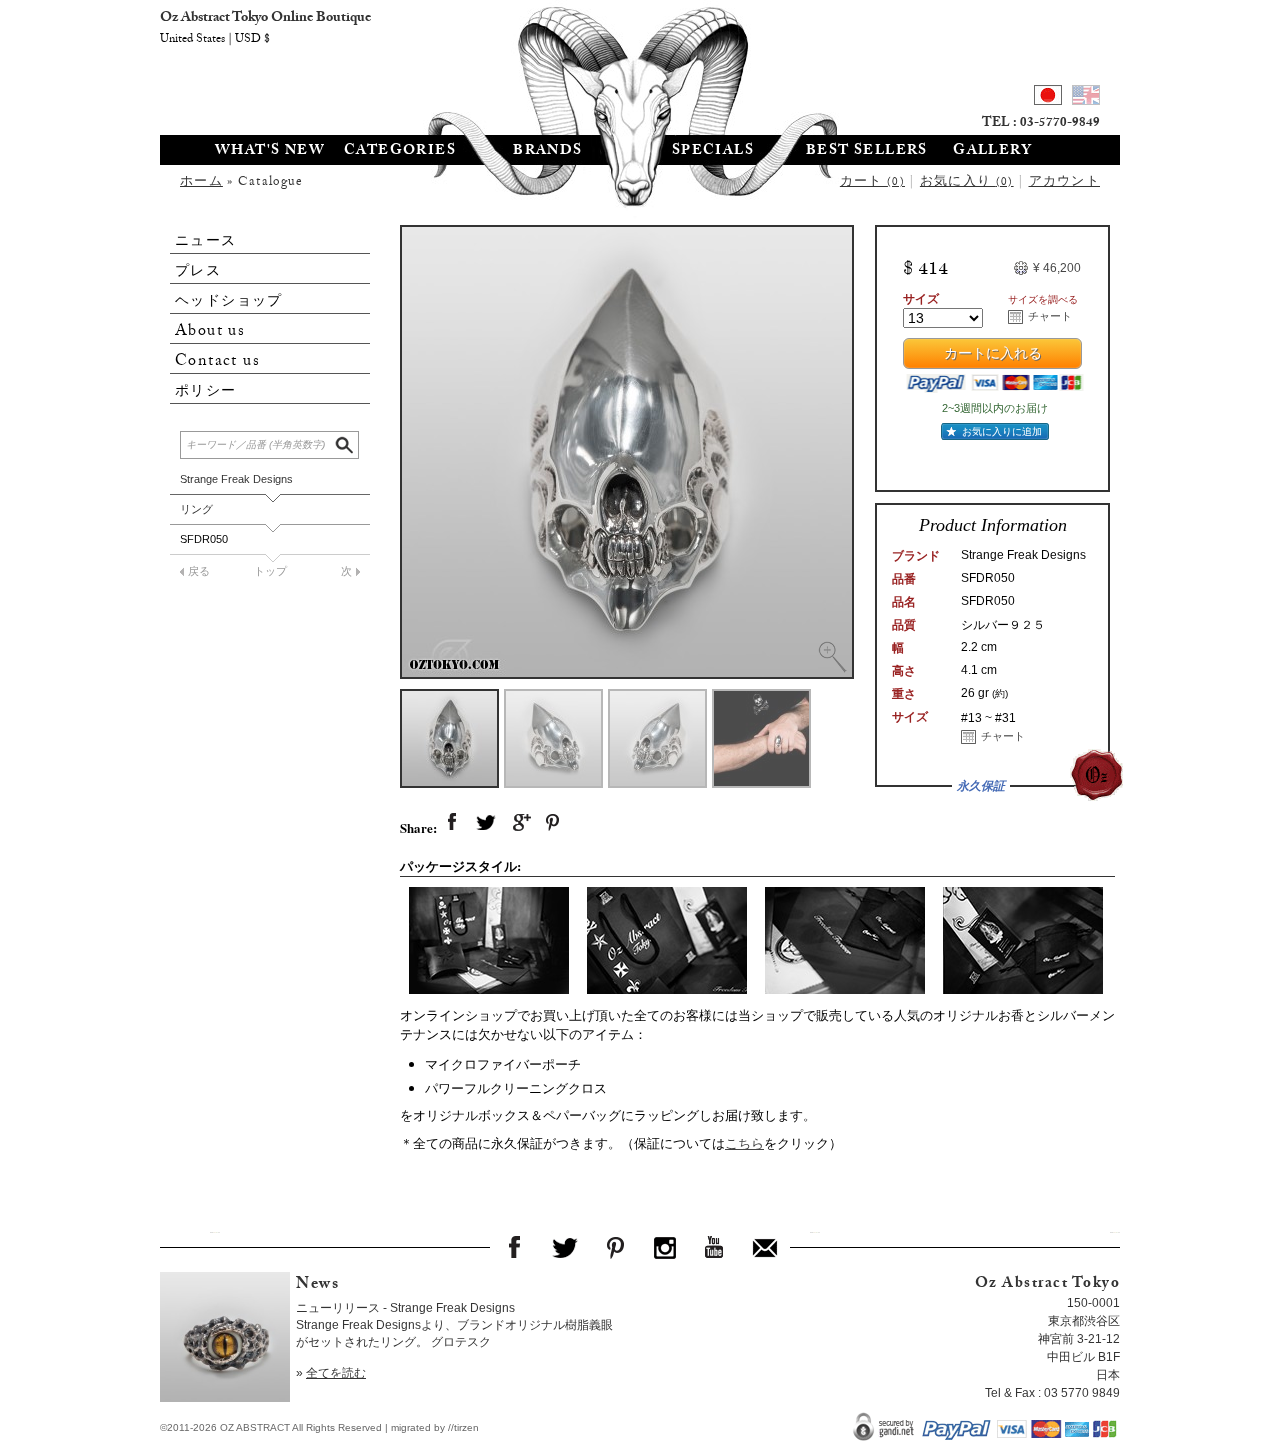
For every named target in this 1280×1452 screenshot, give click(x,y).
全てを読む (336, 1373)
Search (346, 442)
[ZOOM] (627, 452)
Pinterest (615, 1247)
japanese (1048, 98)
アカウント (1065, 183)
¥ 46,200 (1057, 268)
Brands (547, 152)
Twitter (565, 1247)
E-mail (765, 1247)
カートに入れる (993, 356)
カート (872, 183)
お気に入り (967, 183)
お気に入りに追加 (1002, 431)
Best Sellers (867, 152)
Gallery (992, 152)
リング (196, 509)
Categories (400, 152)
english (1086, 98)
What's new (270, 152)
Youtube (715, 1247)
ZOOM (832, 657)
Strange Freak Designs (236, 479)
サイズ (921, 299)
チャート (1050, 316)
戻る (199, 571)
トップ (270, 571)
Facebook (515, 1247)
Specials (713, 152)
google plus (520, 823)
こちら (744, 1143)
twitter (486, 823)
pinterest (554, 823)
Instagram (665, 1247)
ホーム (201, 183)
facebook (452, 823)
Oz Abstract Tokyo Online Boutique (640, 65)
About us (210, 331)
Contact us (217, 361)
